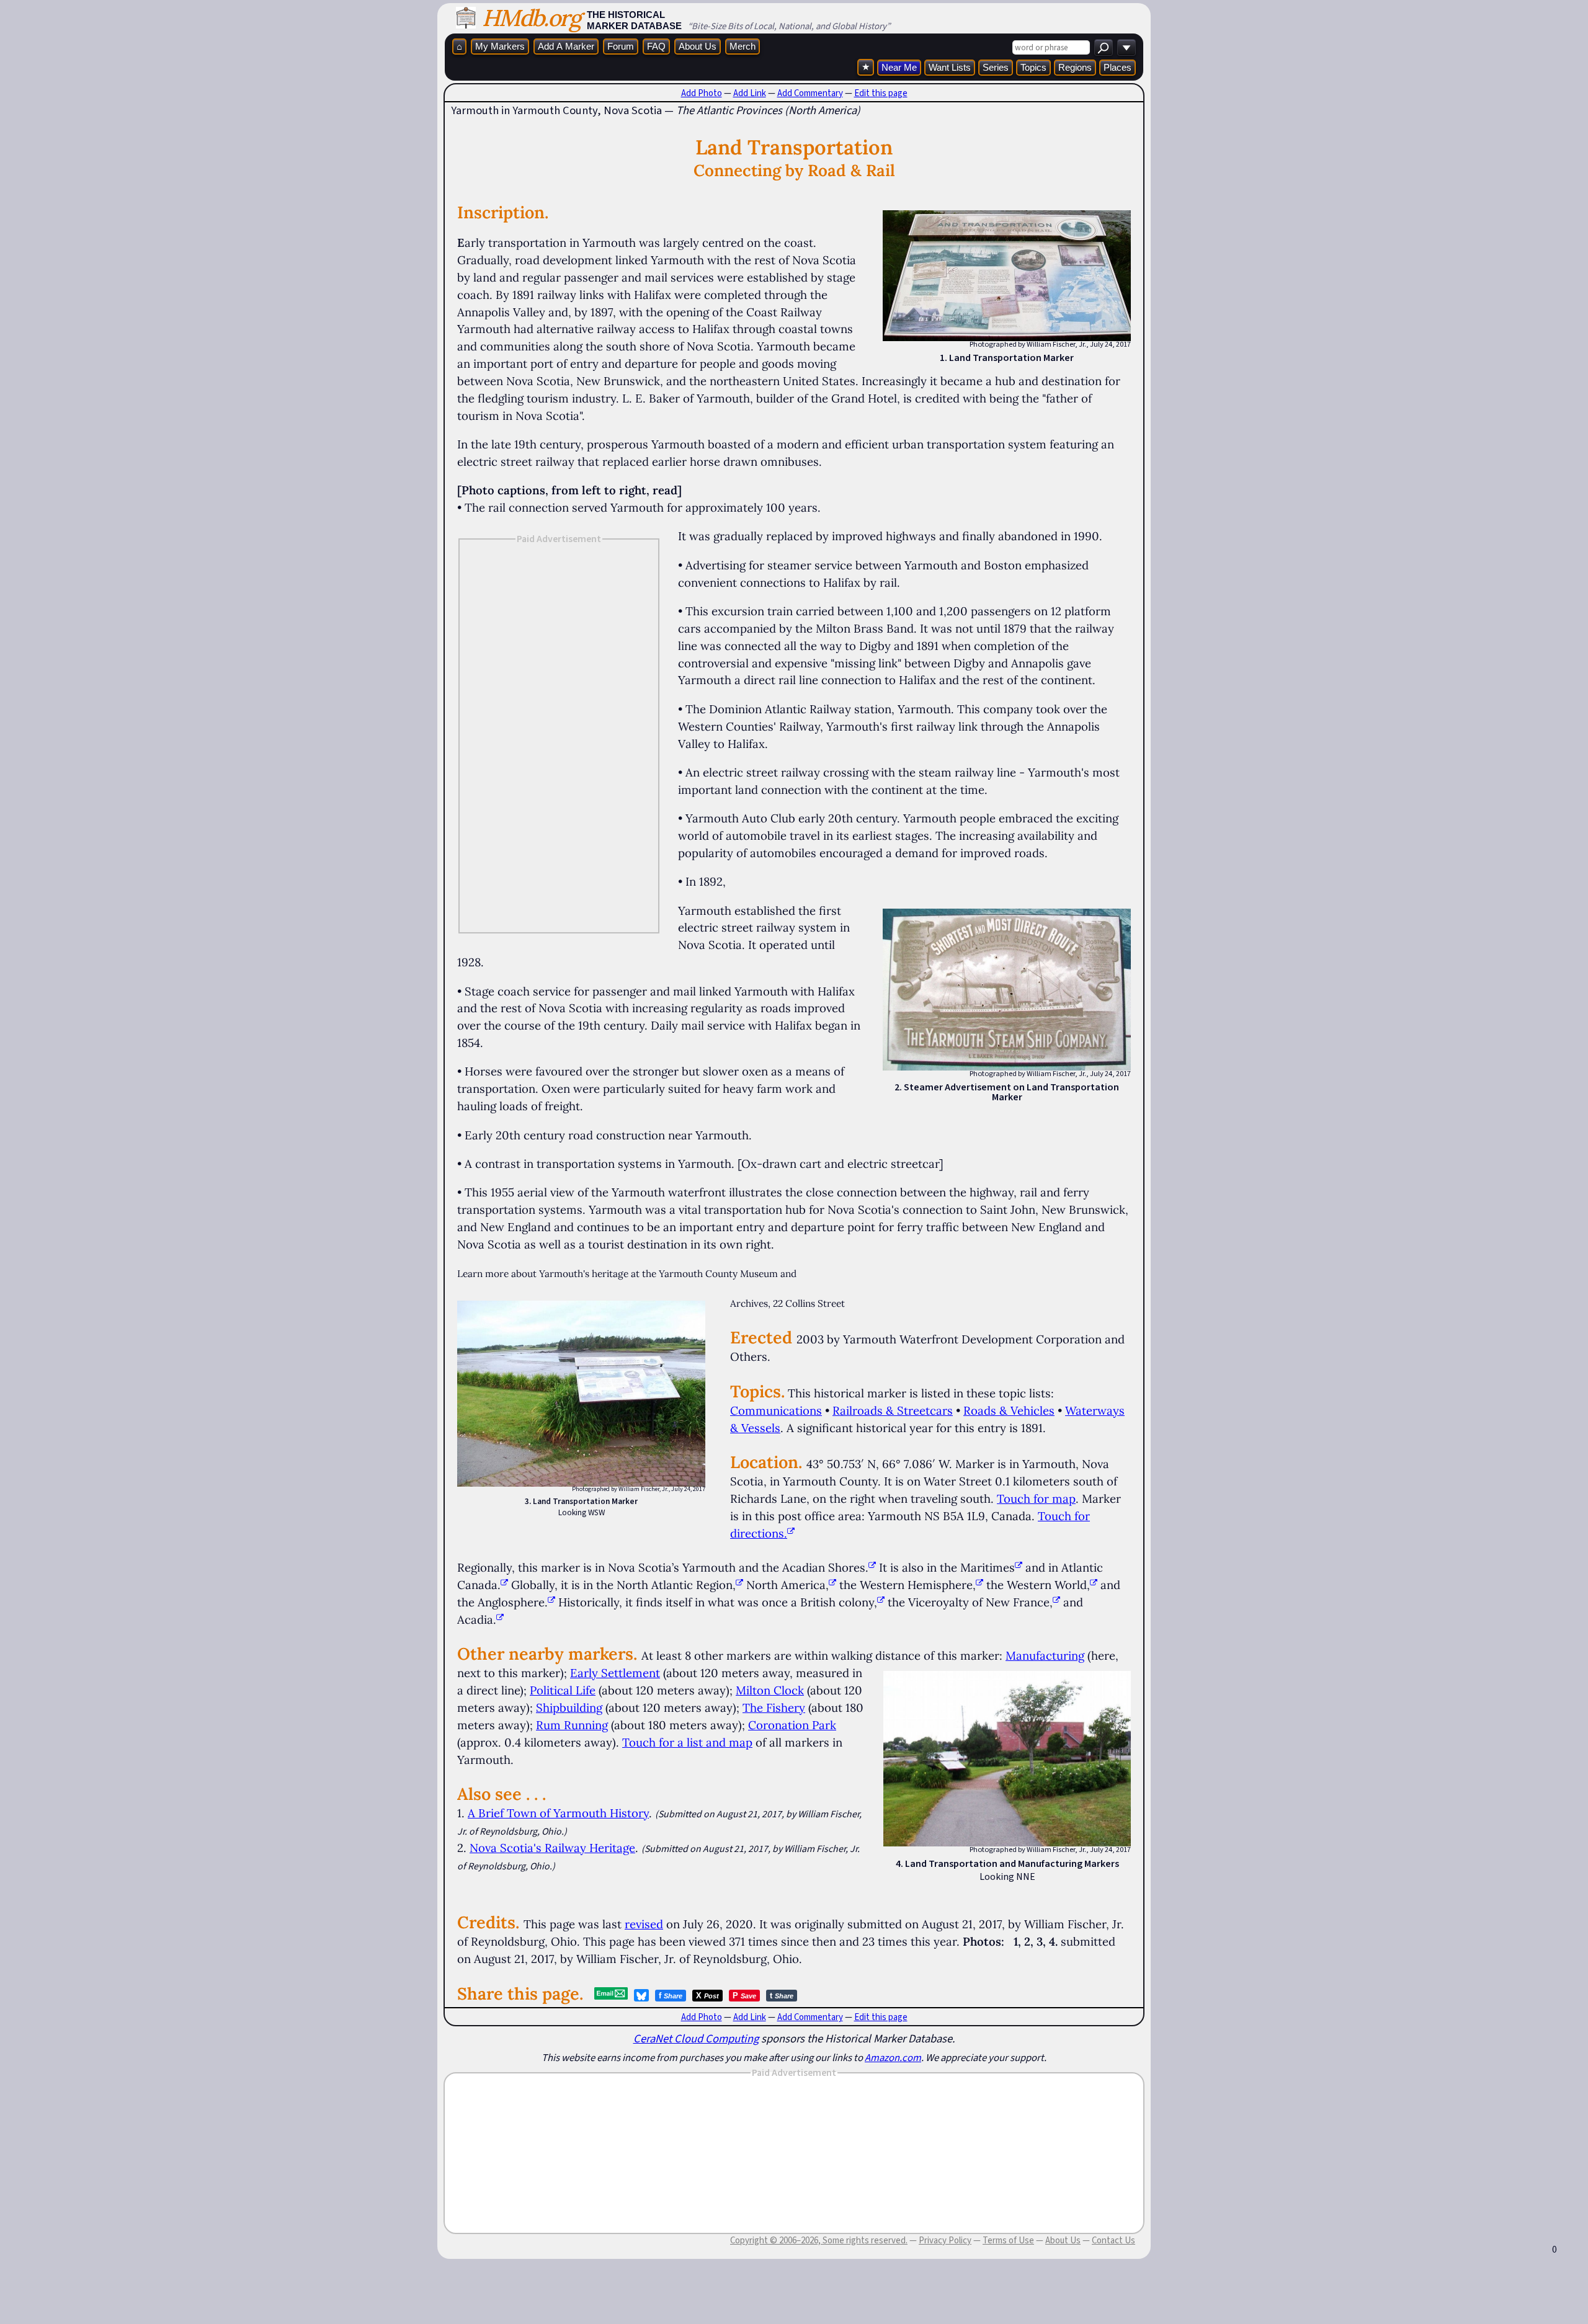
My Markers (500, 46)
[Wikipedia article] (872, 1567)
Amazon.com (893, 2057)
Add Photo (702, 93)
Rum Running (572, 1725)
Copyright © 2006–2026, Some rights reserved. (819, 2240)
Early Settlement (615, 1673)
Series (996, 67)
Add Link (750, 93)
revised (644, 1924)
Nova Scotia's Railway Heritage (552, 1848)
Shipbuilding (569, 1707)
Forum (621, 46)
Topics (1033, 67)
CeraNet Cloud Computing (696, 2038)
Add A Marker (566, 46)
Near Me (899, 67)
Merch (743, 46)
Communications (776, 1410)
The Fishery (774, 1707)
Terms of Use (1008, 2240)
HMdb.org (531, 18)
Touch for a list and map (687, 1742)
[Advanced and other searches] (1126, 47)
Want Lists (950, 67)
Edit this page (881, 93)
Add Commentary (810, 93)
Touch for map (1036, 1498)
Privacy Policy (945, 2240)
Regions (1075, 67)
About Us (698, 46)
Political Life (563, 1690)
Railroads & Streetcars (893, 1410)
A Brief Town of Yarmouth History (558, 1813)
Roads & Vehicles (1009, 1410)
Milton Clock (770, 1690)
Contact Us (1113, 2240)
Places (1117, 67)
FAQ (656, 46)
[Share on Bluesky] (641, 1995)
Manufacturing (1045, 1655)
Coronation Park (792, 1725)
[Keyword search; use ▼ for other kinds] (1104, 47)
